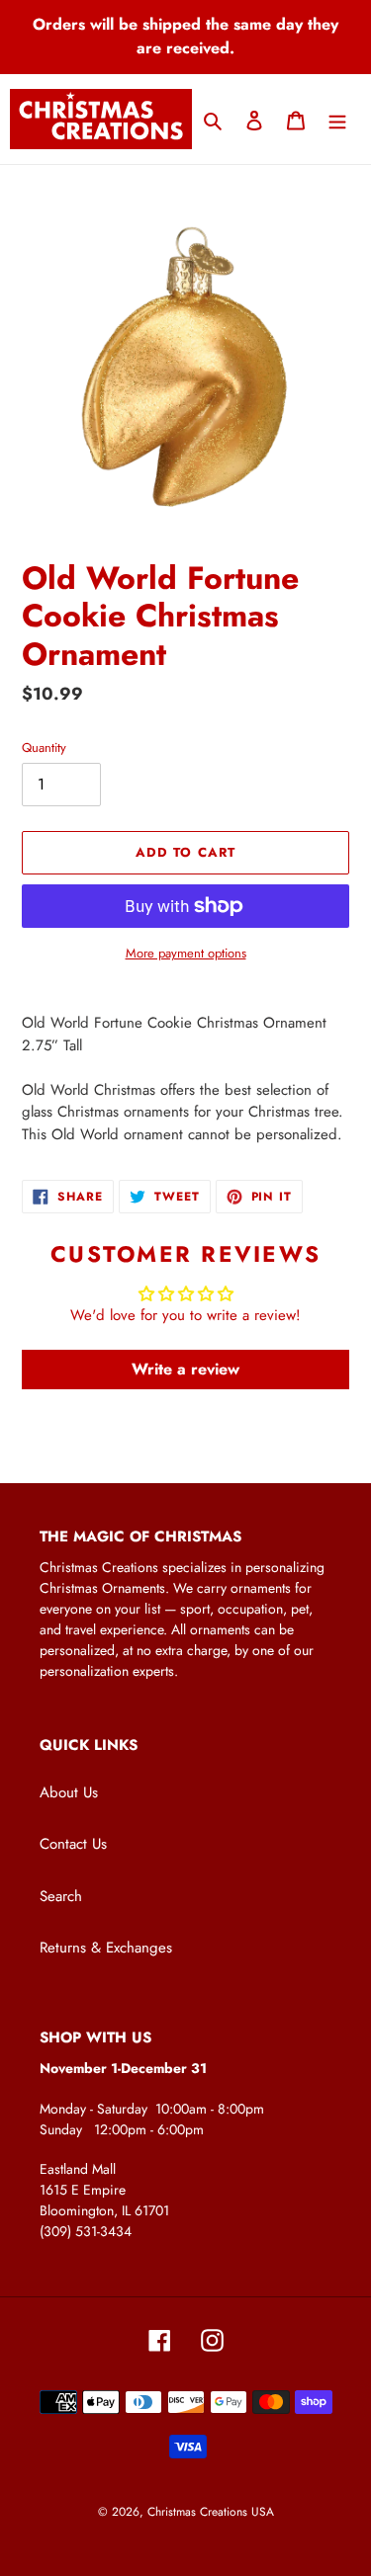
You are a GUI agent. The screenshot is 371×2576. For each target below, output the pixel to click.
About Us (69, 1792)
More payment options (186, 953)
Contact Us (73, 1844)
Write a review (185, 1369)
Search (61, 1896)
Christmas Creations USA (211, 2512)
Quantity (44, 748)
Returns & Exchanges (106, 1948)
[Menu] (337, 119)
